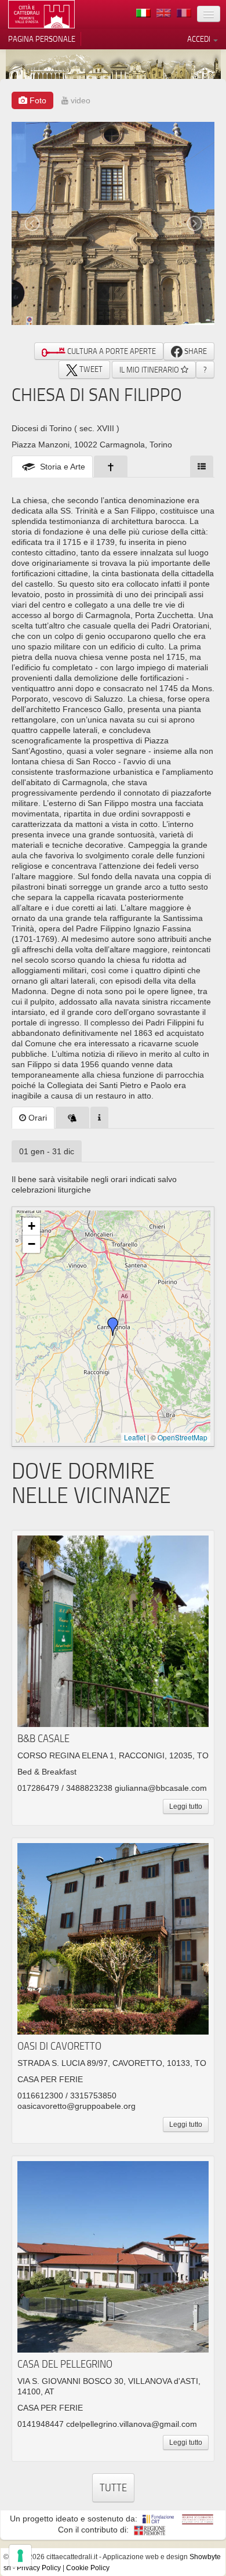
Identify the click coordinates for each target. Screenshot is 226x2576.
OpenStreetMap (183, 1437)
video (79, 100)
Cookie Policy (88, 2568)
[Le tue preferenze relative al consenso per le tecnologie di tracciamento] (20, 2556)
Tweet (90, 369)
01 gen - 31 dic (47, 1151)
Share (195, 351)
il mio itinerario (150, 370)
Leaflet (135, 1437)
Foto (37, 100)
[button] (113, 1327)
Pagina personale (42, 39)
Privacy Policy (39, 2568)
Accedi (200, 39)
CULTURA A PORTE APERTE (111, 351)
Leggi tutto (186, 1807)
